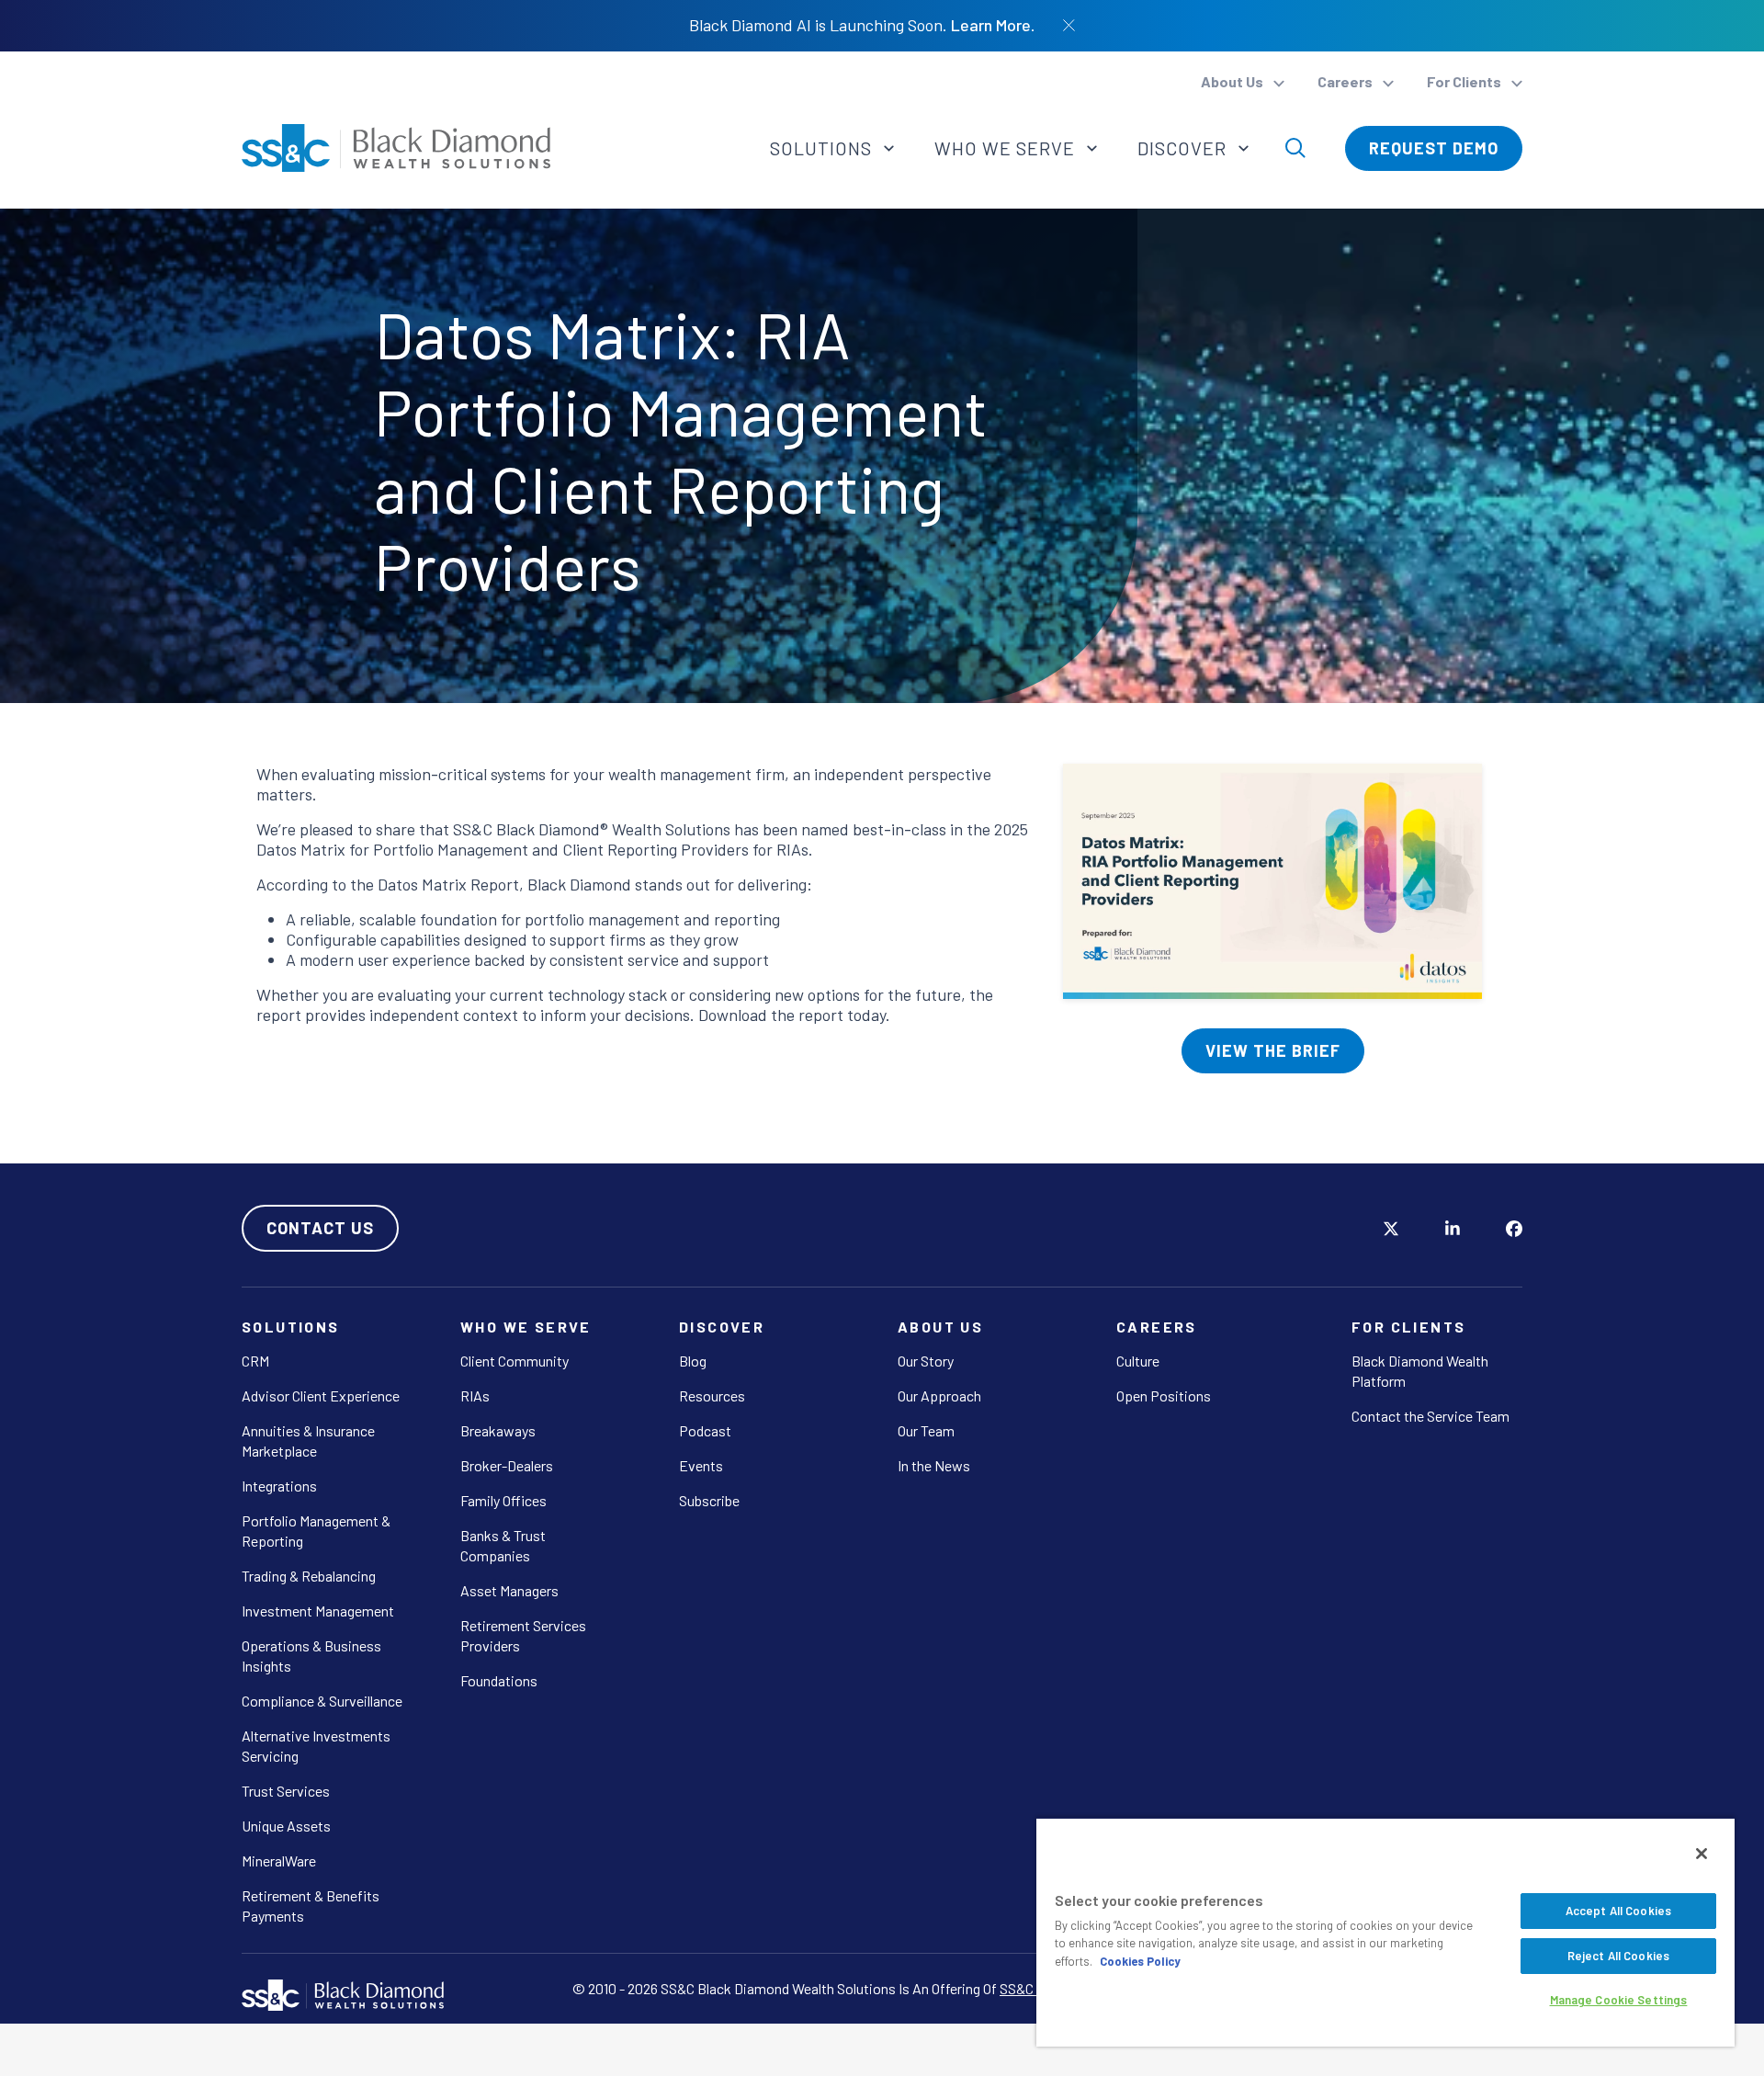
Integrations (279, 1486)
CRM (255, 1361)
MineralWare (279, 1860)
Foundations (499, 1680)
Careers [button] (1346, 81)
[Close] (1702, 1854)
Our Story (926, 1361)
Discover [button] (1184, 148)
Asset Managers (509, 1590)
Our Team (926, 1430)
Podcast (705, 1430)
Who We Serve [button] (1007, 148)
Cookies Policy (1140, 1961)
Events (701, 1465)
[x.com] (1391, 1228)
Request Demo (1434, 148)
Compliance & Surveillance (322, 1701)
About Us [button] (1233, 81)
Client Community (514, 1361)
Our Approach (939, 1395)
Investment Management (318, 1611)
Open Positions (1164, 1395)
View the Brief (1273, 1050)
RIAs (475, 1395)
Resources (712, 1395)
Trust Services (286, 1791)
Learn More (991, 25)
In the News (934, 1465)
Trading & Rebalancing (309, 1576)
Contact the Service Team (1430, 1416)
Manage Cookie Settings (1619, 2000)
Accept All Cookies (1618, 1911)
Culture (1138, 1361)
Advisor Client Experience (321, 1395)
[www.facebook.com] (1514, 1228)
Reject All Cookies (1618, 1956)
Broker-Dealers (507, 1465)
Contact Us (320, 1228)
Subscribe (709, 1500)
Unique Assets (286, 1826)
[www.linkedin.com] (1453, 1228)
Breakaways (498, 1430)
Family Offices (503, 1500)
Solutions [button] (823, 148)
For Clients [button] (1465, 81)
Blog (693, 1361)
